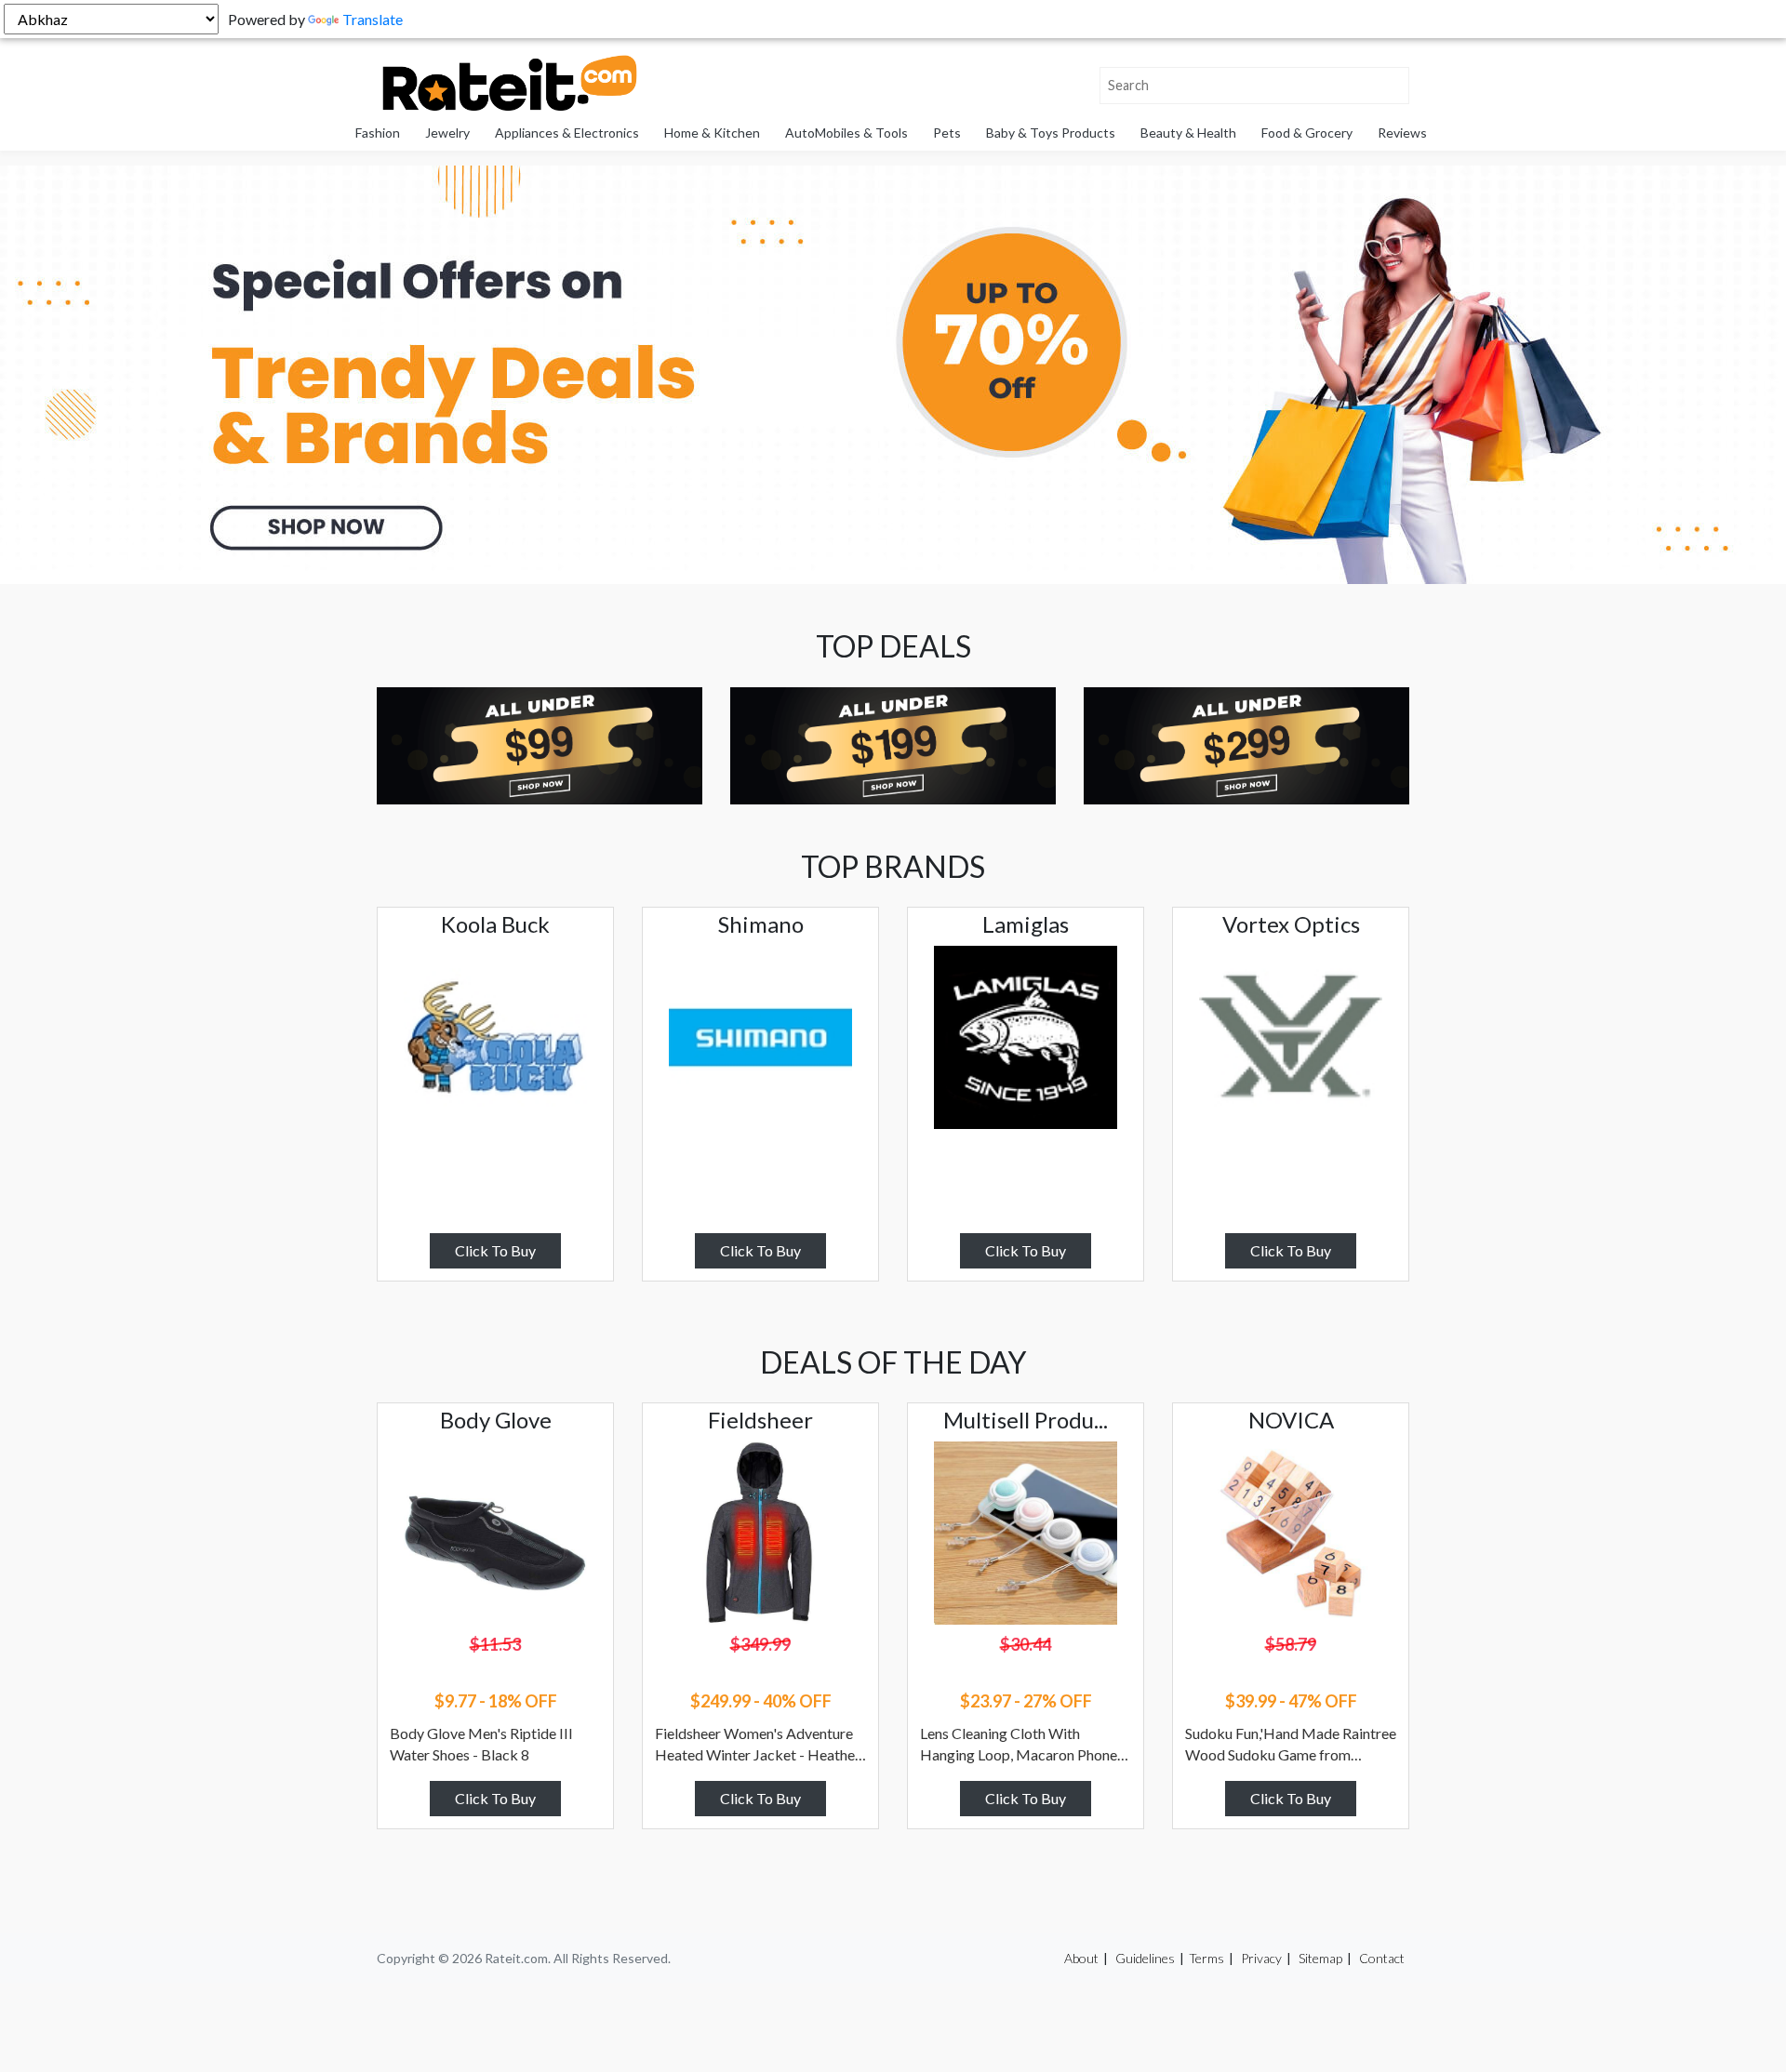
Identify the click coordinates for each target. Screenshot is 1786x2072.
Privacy (1261, 1958)
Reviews (1402, 133)
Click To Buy (495, 1250)
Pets (947, 133)
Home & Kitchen (712, 133)
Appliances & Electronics (567, 133)
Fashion (378, 133)
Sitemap (1320, 1958)
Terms (1206, 1958)
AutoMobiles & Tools (846, 133)
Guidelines (1145, 1958)
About (1081, 1958)
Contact (1382, 1958)
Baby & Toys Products (1051, 133)
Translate (373, 19)
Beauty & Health (1188, 133)
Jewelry (447, 133)
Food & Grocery (1307, 133)
